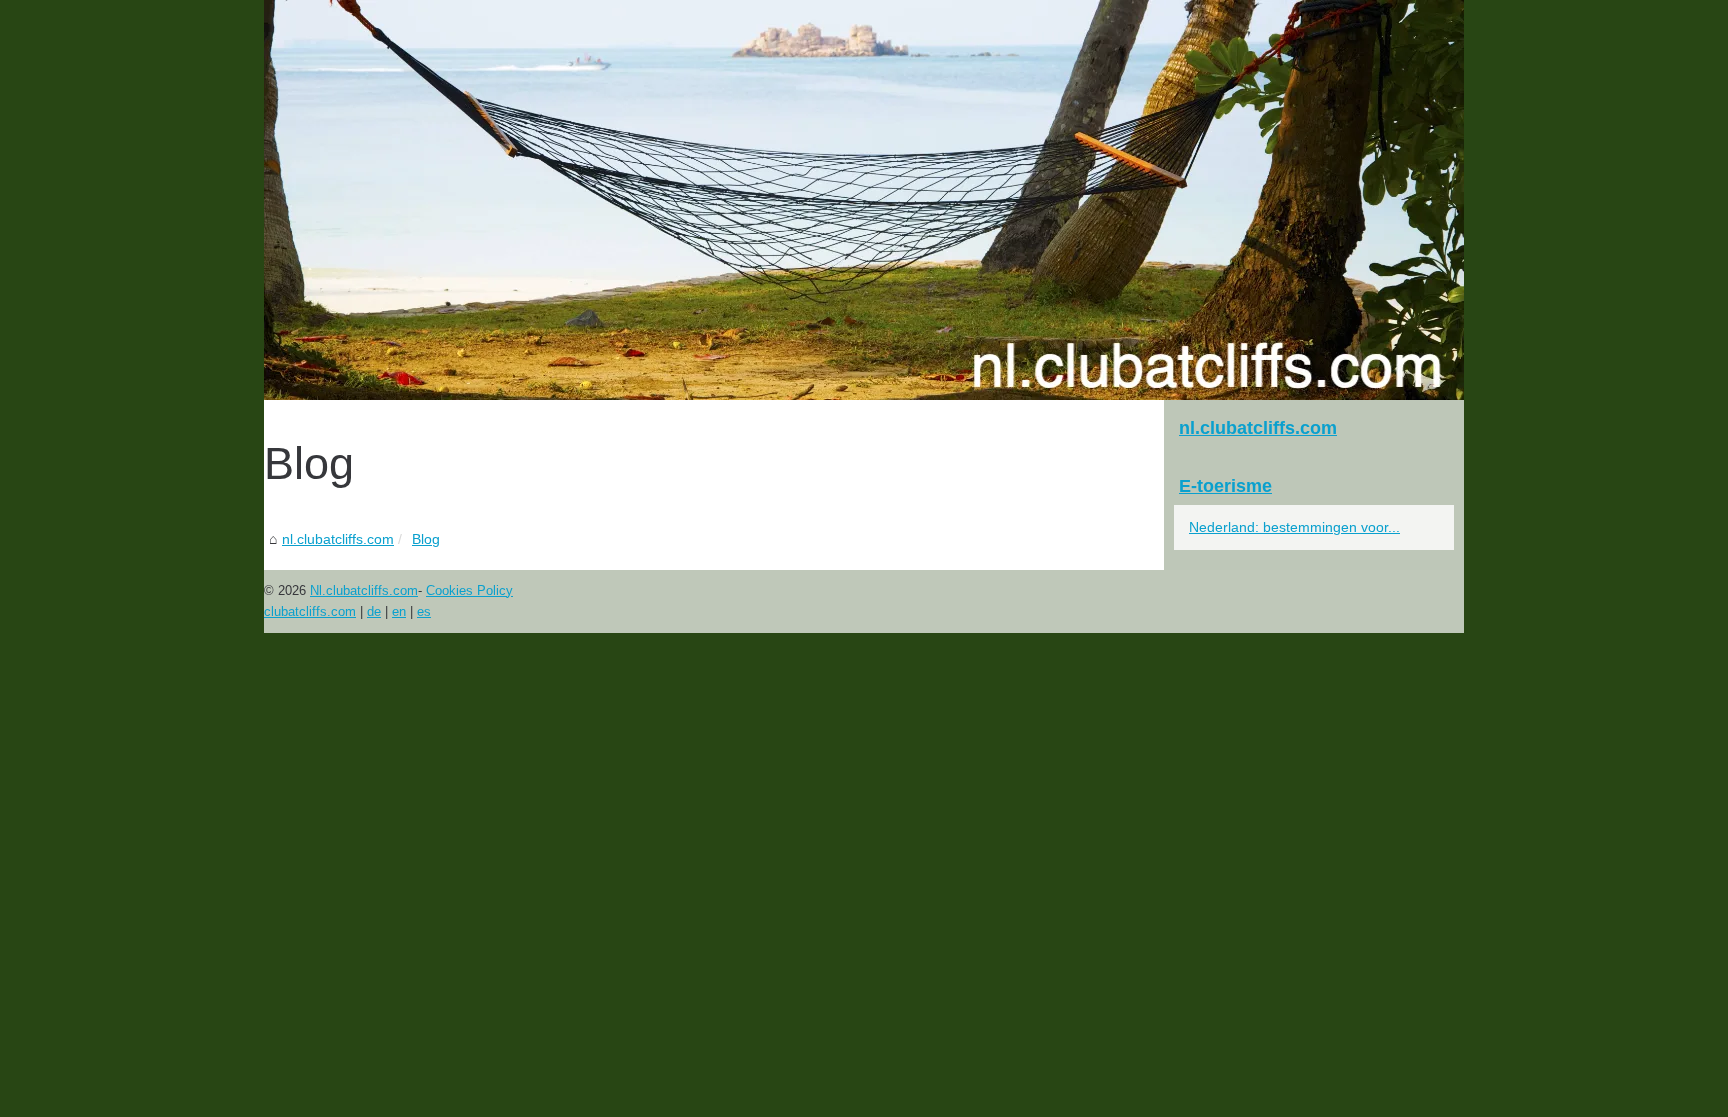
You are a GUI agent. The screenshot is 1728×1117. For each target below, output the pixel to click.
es (424, 611)
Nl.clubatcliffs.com (364, 590)
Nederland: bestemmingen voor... (1294, 527)
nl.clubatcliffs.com (338, 539)
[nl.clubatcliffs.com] (864, 200)
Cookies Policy (469, 590)
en (399, 611)
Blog (426, 539)
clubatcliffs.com (310, 611)
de (374, 611)
